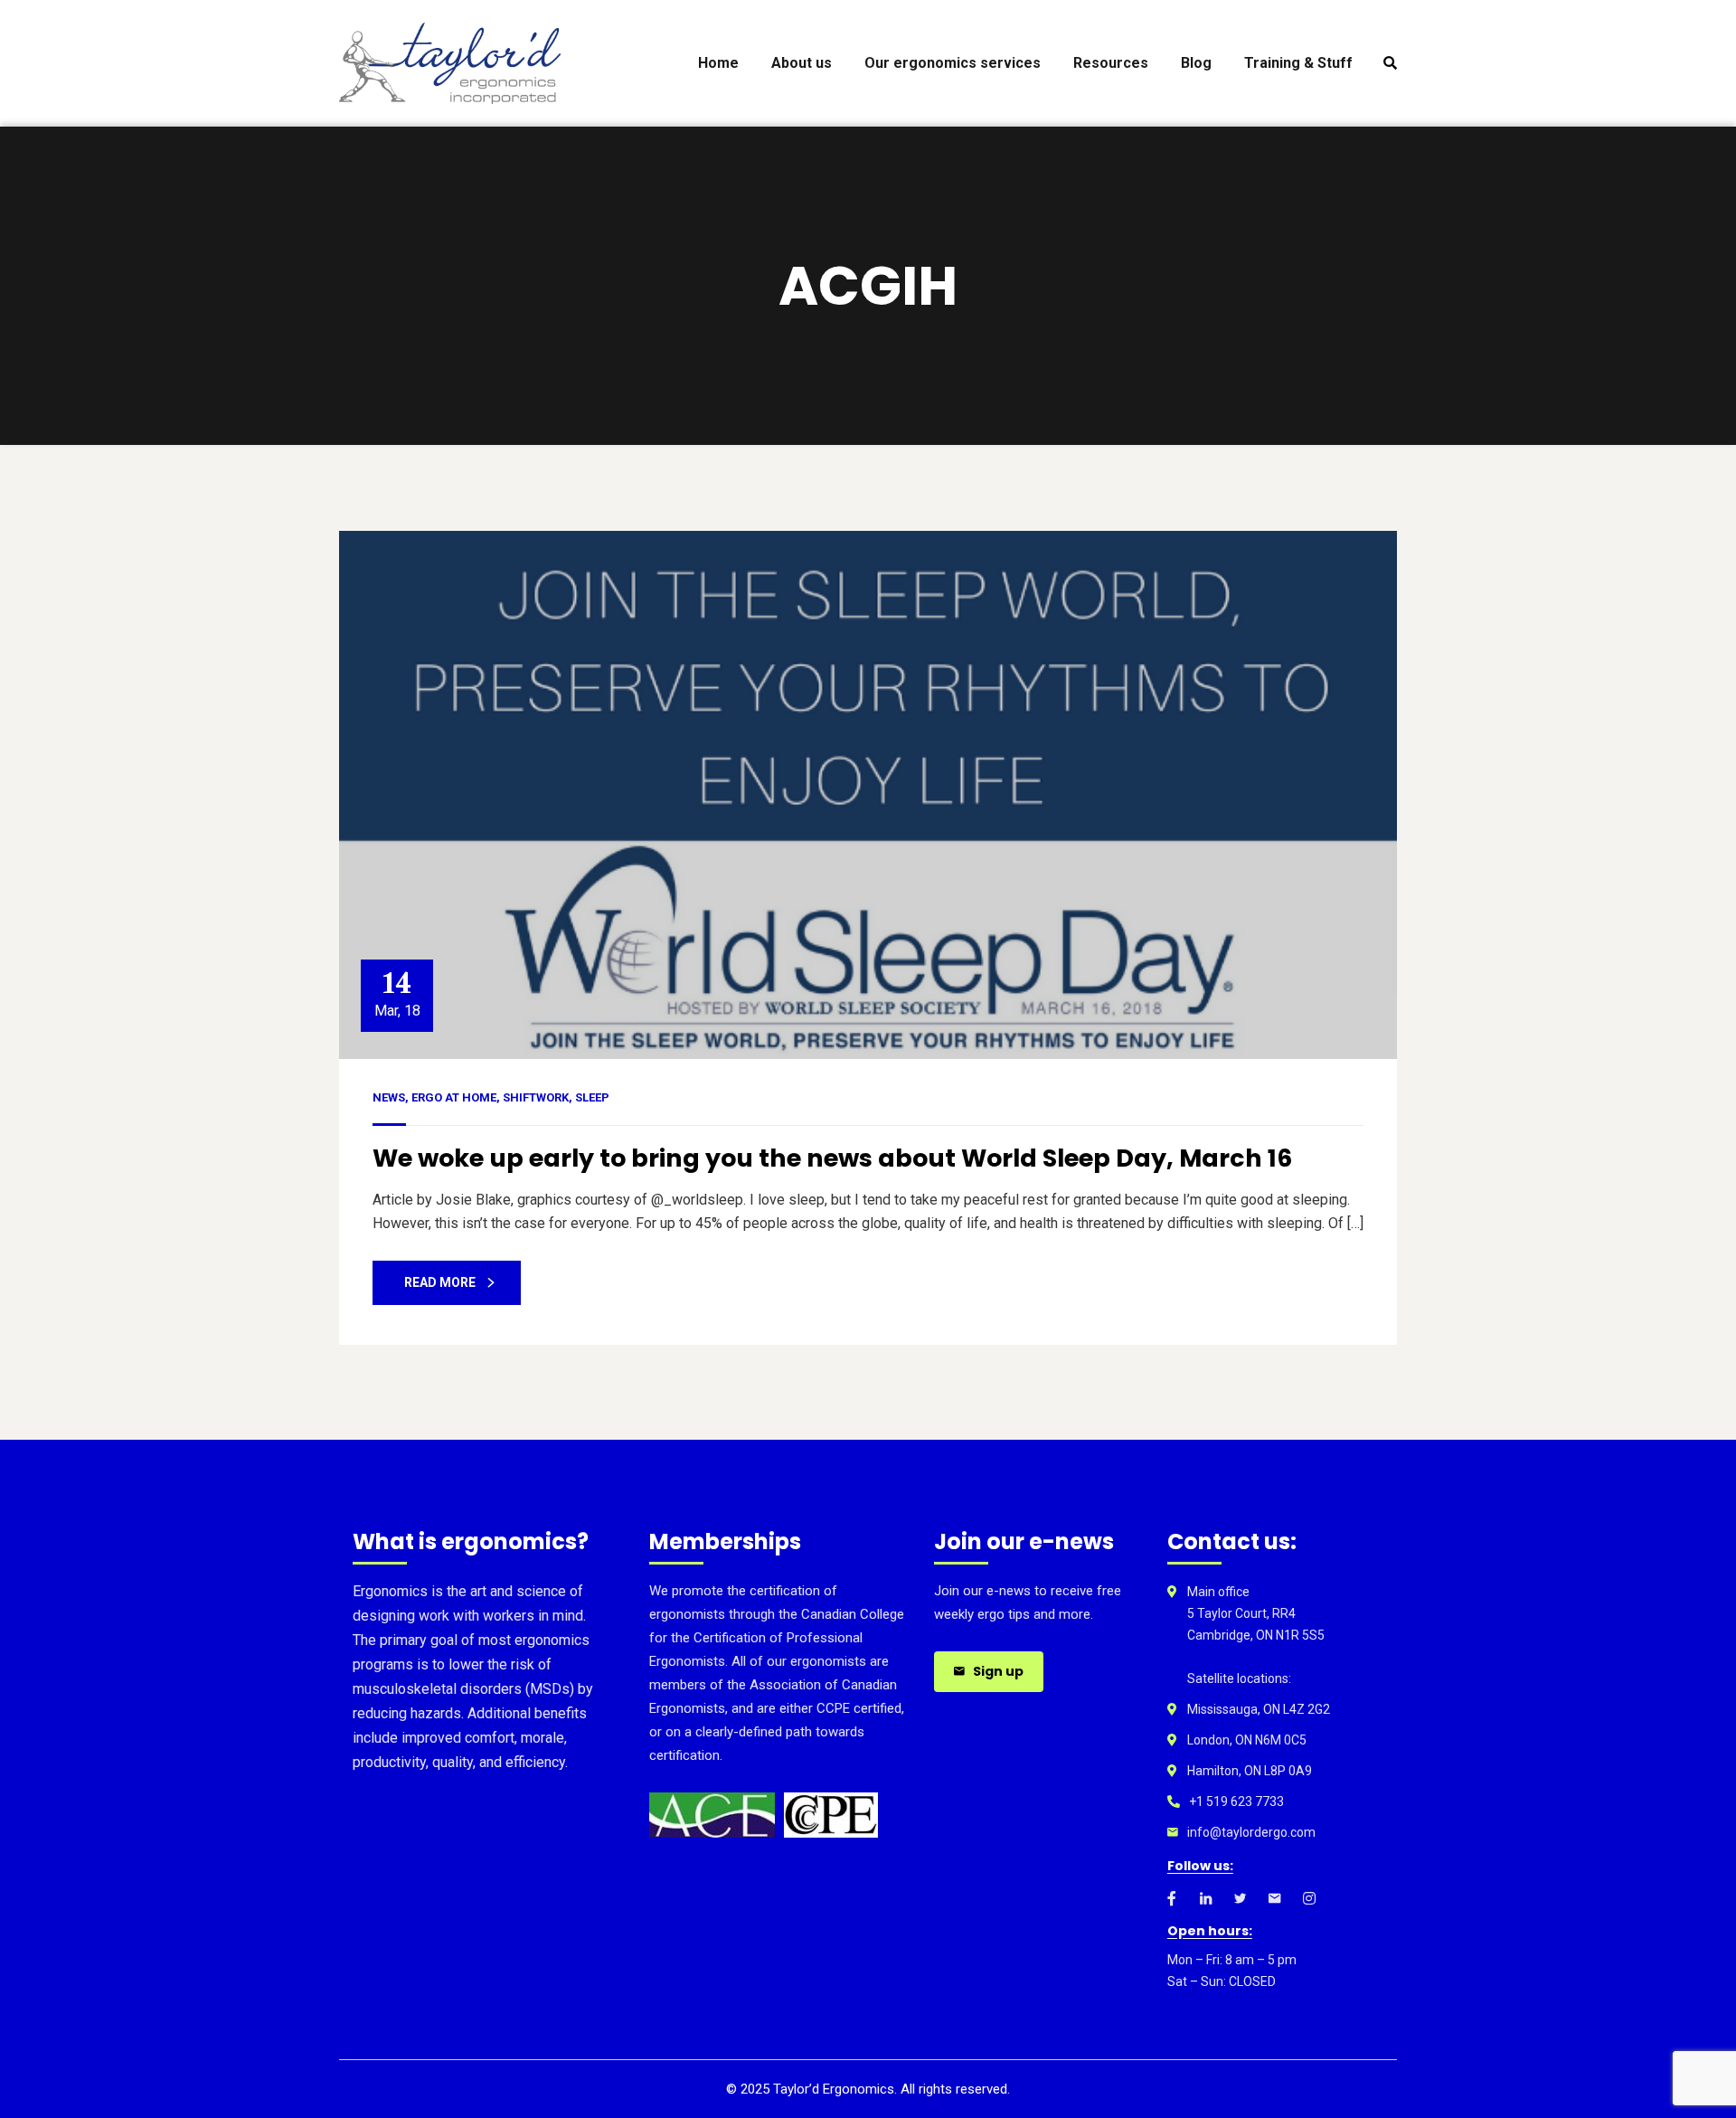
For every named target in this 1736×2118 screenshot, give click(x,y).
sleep (592, 1097)
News (389, 1097)
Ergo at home (454, 1097)
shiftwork (536, 1097)
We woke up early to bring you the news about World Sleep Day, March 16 (832, 1158)
